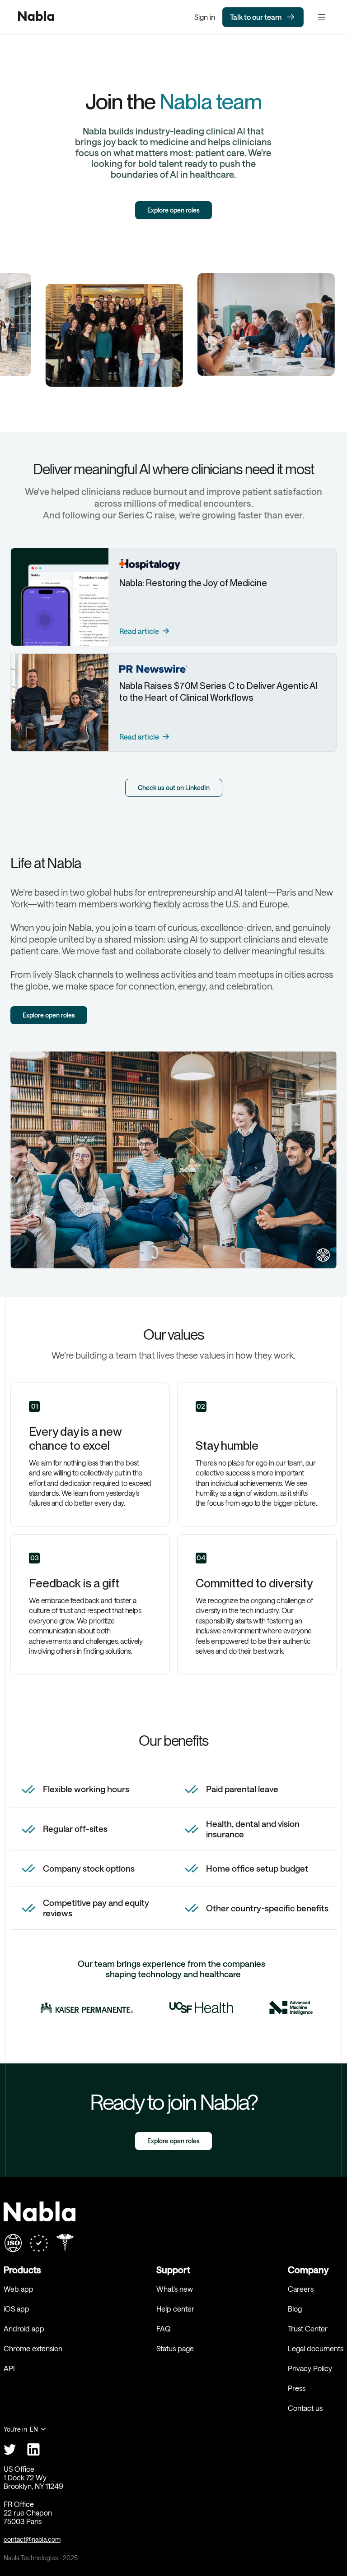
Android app (24, 2329)
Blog (295, 2309)
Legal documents (316, 2348)
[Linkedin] (33, 2449)
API (9, 2368)
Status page (175, 2348)
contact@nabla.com (32, 2539)
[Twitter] (10, 2449)
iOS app (16, 2309)
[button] (25, 2429)
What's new (175, 2289)
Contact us (305, 2408)
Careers (301, 2289)
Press (297, 2388)
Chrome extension (33, 2348)
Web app (19, 2289)
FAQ (164, 2329)
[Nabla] (36, 17)
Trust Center (308, 2329)
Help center (175, 2309)
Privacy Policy (310, 2368)
